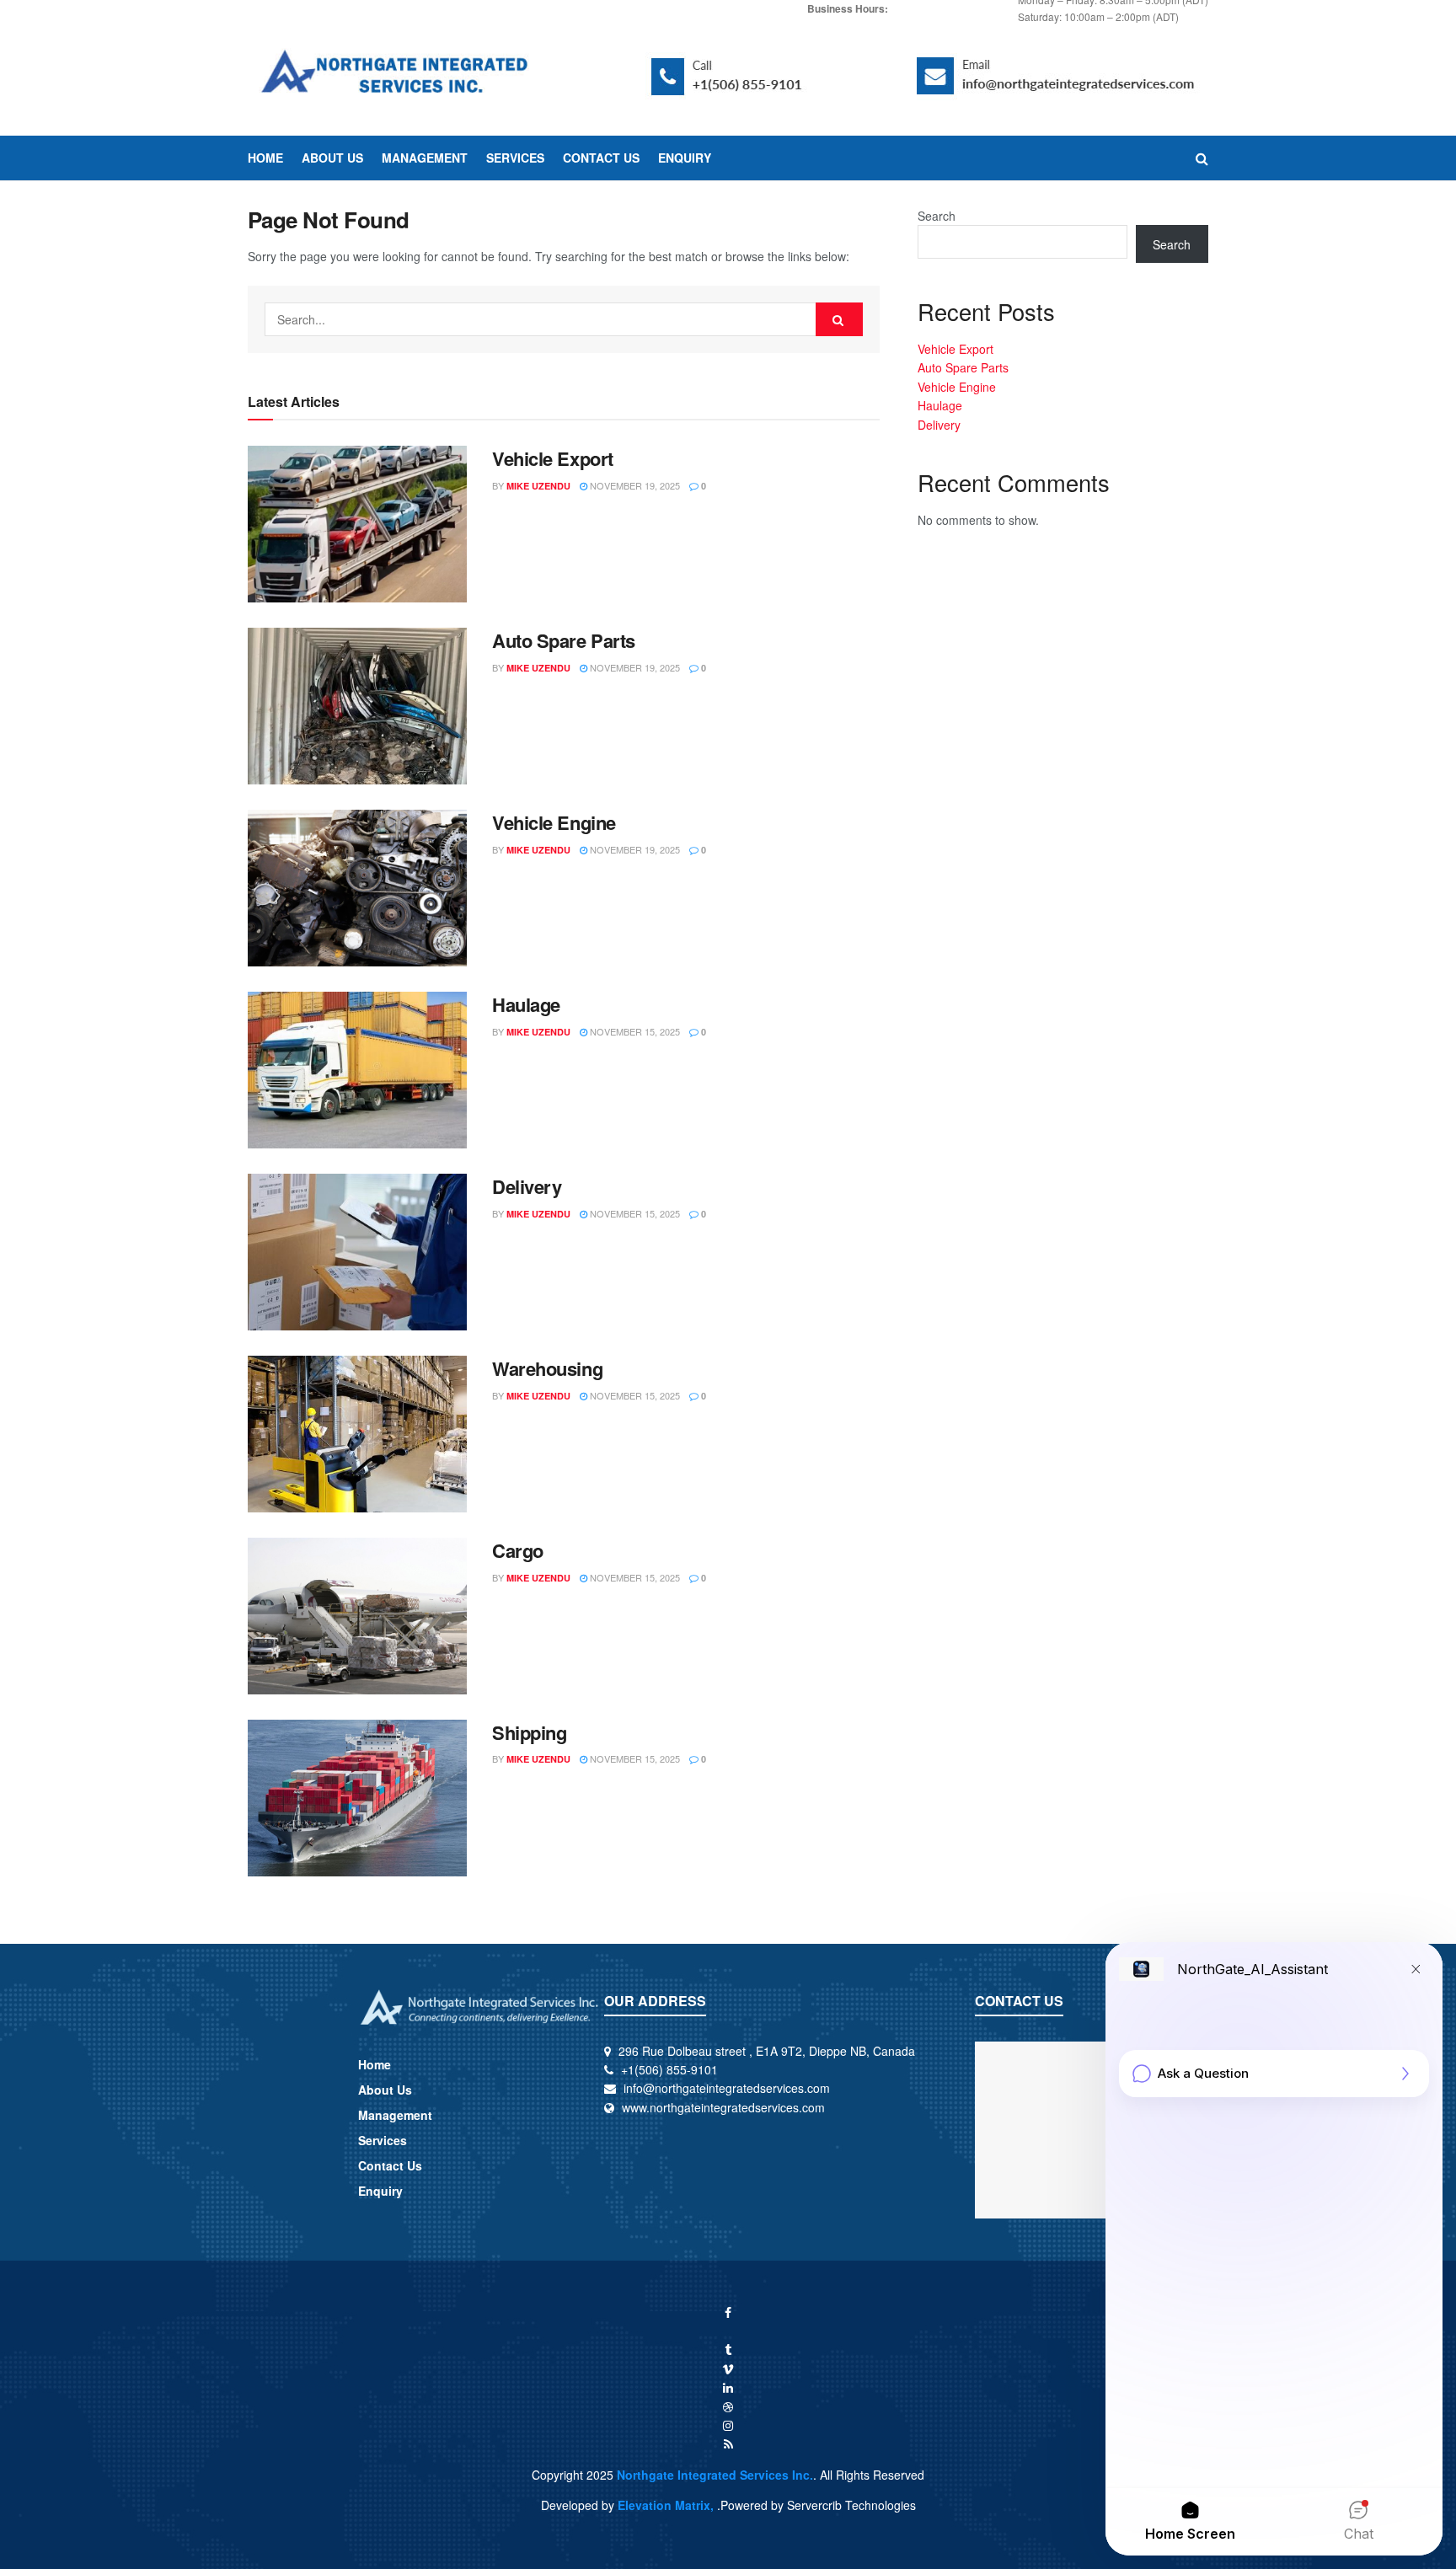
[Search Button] (1202, 158)
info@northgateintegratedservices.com (727, 2088)
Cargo (518, 1550)
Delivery (527, 1186)
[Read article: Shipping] (357, 1798)
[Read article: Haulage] (357, 1070)
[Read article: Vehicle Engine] (357, 888)
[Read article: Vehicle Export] (357, 524)
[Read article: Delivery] (357, 1252)
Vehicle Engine (554, 822)
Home (265, 158)
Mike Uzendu (538, 486)
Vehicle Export (553, 458)
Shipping (529, 1732)
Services (515, 158)
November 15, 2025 (634, 1031)
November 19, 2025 (634, 485)
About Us (332, 158)
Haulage (526, 1004)
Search (937, 216)
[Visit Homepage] (396, 76)
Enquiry (685, 158)
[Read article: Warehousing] (357, 1434)
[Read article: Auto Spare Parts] (357, 706)
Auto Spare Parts (564, 640)
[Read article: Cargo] (357, 1616)
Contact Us (601, 158)
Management (425, 158)
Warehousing (547, 1368)
